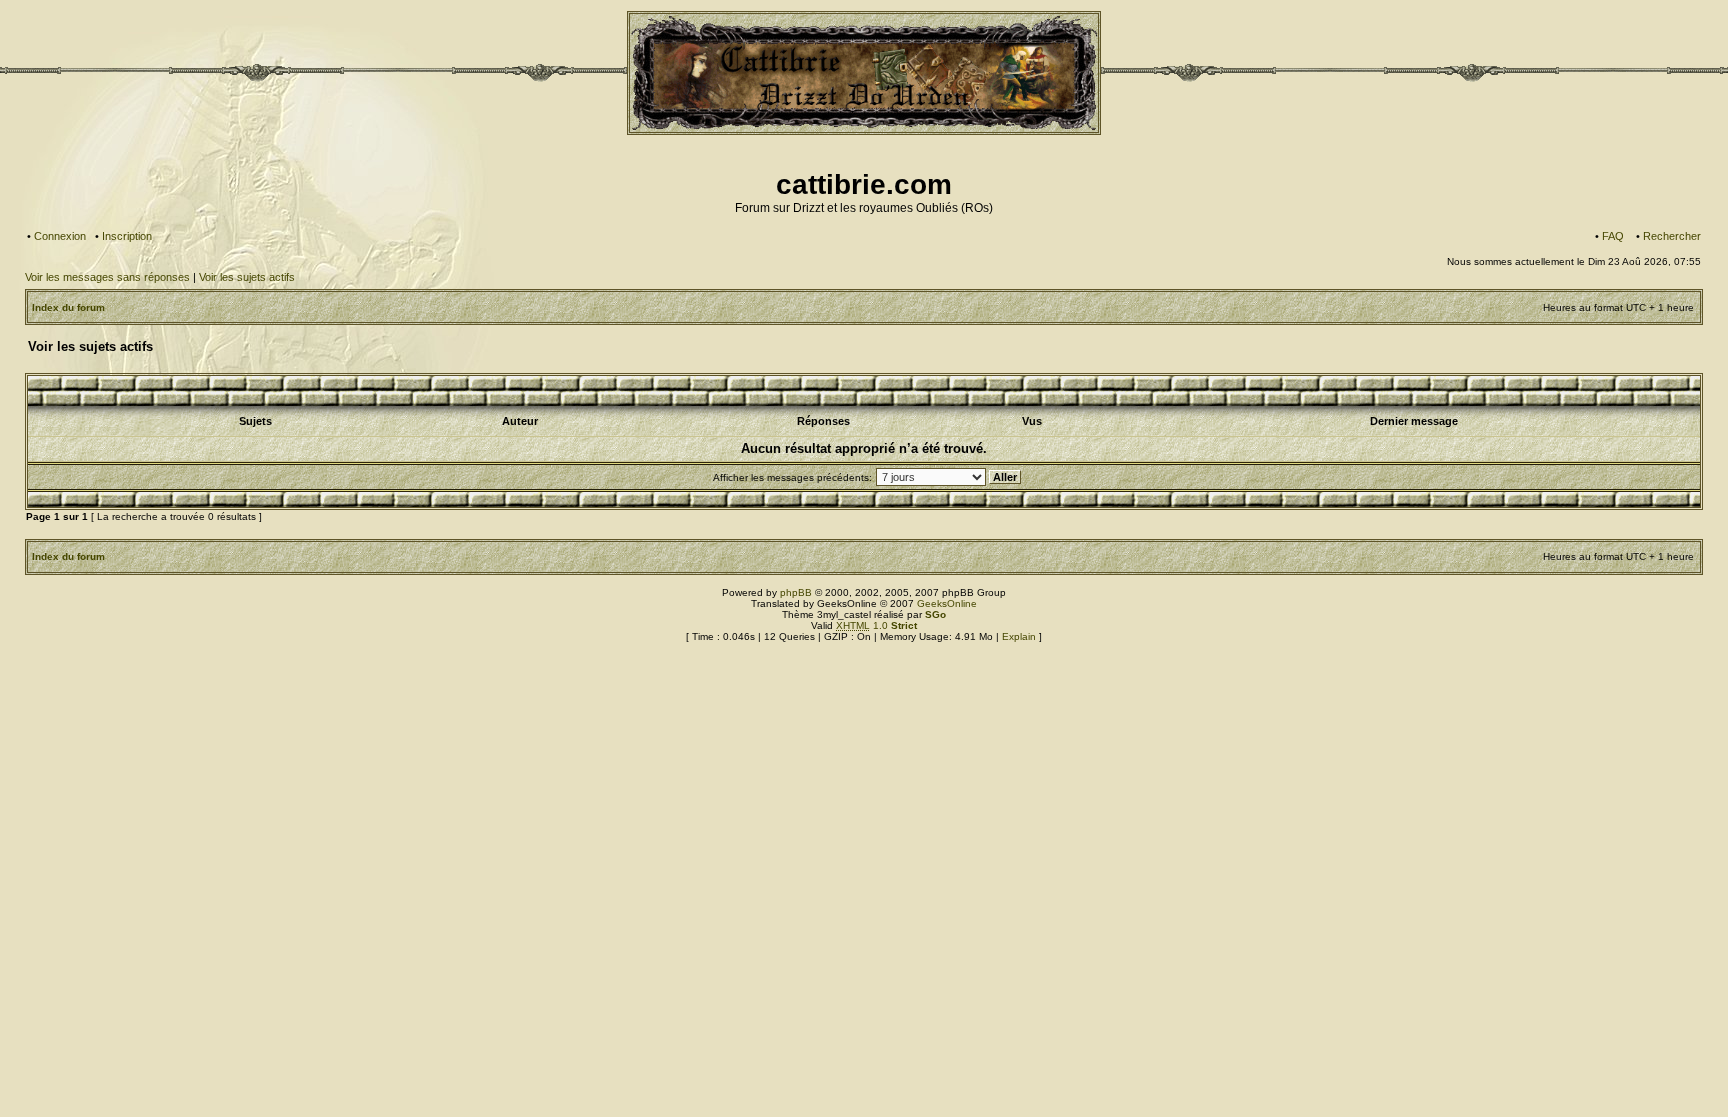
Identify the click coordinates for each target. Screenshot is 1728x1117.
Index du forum (68, 307)
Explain (1019, 636)
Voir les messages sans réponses (107, 277)
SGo (935, 614)
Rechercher (1672, 236)
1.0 (876, 625)
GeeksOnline (947, 603)
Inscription (127, 236)
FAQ (1613, 236)
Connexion (60, 236)
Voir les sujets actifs (247, 277)
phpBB (796, 592)
